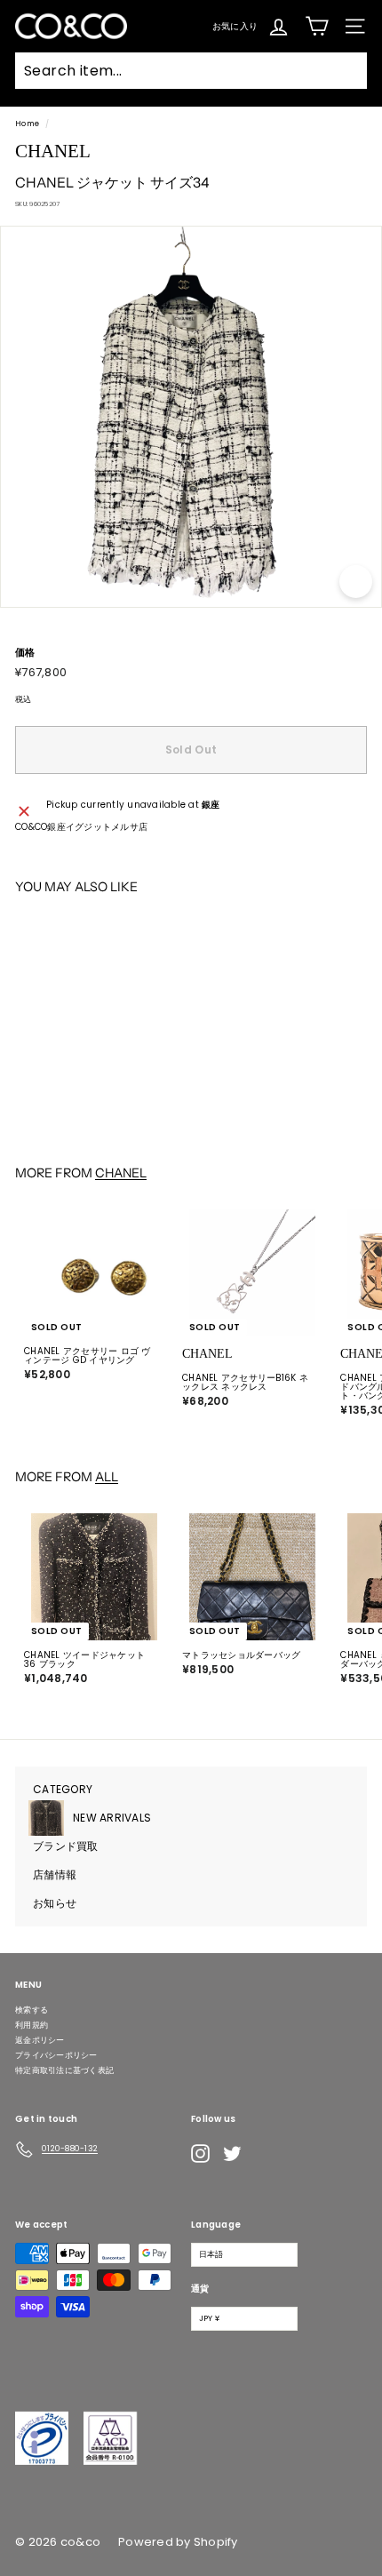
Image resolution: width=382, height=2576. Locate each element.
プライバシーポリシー (56, 2055)
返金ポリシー (40, 2040)
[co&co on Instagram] (200, 2153)
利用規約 (32, 2025)
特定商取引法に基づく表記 (64, 2070)
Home (27, 124)
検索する (32, 2010)
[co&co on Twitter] (232, 2153)
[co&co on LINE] (267, 2154)
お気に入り (235, 25)
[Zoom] (356, 582)
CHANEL (121, 1173)
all (107, 1477)
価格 (25, 653)
